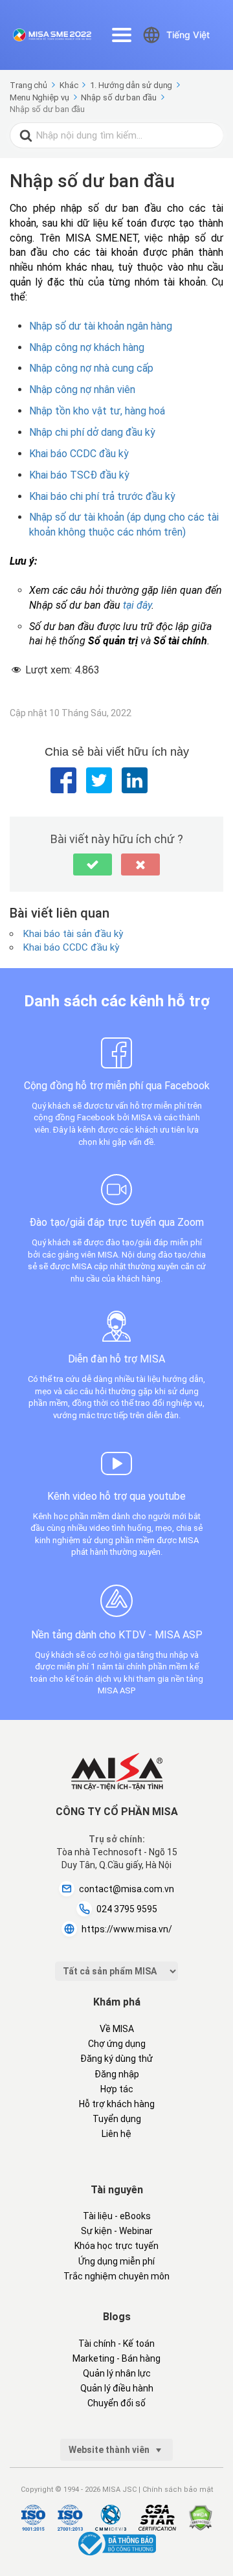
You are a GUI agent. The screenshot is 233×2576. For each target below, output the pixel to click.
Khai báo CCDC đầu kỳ (79, 454)
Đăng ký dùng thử (116, 2059)
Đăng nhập (117, 2074)
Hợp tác (117, 2089)
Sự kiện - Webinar (117, 2231)
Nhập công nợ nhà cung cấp (91, 368)
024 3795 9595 (127, 1909)
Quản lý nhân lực (117, 2373)
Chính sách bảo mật (178, 2490)
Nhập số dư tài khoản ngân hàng (101, 326)
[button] (93, 864)
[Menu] (122, 35)
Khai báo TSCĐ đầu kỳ (79, 475)
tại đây (137, 605)
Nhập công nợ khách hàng (87, 347)
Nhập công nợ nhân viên (82, 390)
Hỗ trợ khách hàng (117, 2104)
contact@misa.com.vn (127, 1889)
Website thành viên (110, 2450)
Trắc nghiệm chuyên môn (116, 2276)
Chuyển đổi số (116, 2403)
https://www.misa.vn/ (127, 1929)
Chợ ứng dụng (117, 2044)
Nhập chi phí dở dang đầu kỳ (92, 432)
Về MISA (117, 2029)
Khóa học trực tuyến (116, 2246)
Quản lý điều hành (117, 2388)
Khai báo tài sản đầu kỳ (73, 934)
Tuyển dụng (117, 2119)
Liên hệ (116, 2134)
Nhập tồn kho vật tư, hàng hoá (97, 411)
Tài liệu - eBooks (117, 2216)
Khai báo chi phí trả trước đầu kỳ (102, 496)
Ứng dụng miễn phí (116, 2261)
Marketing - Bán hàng (116, 2358)
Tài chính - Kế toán (116, 2344)
